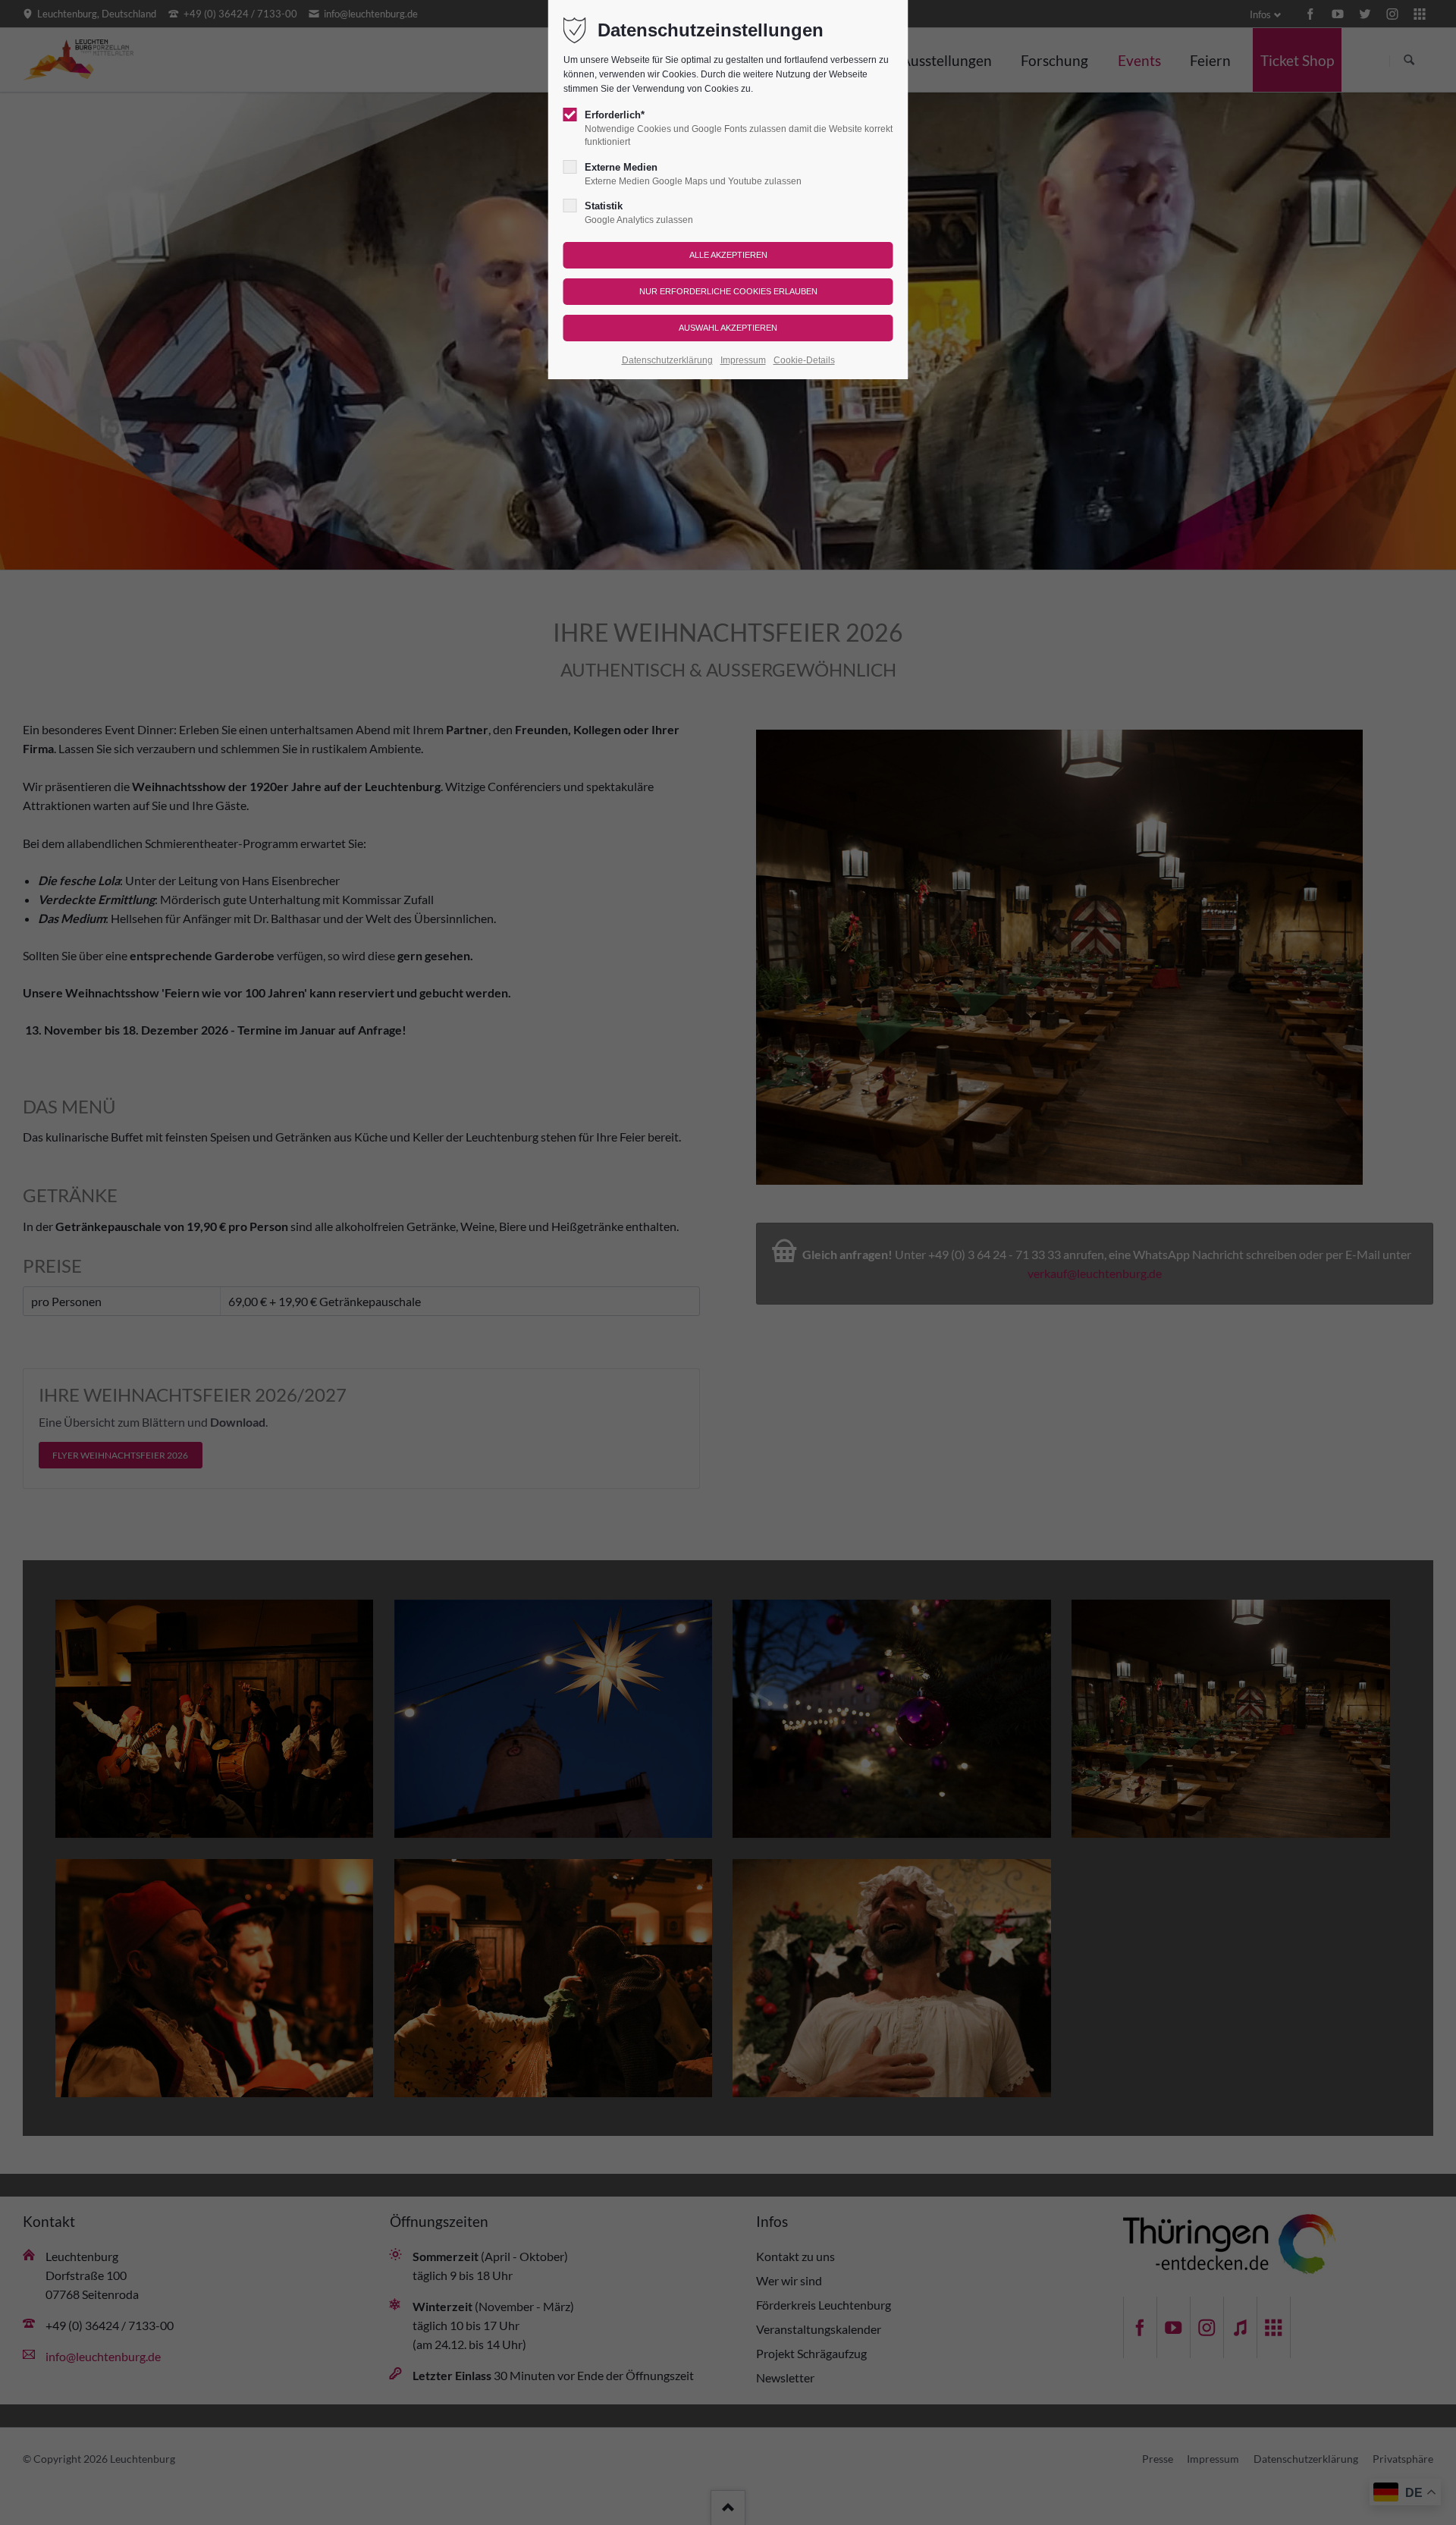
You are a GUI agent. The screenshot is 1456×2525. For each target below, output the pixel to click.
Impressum (743, 360)
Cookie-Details (804, 360)
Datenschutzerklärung (667, 360)
